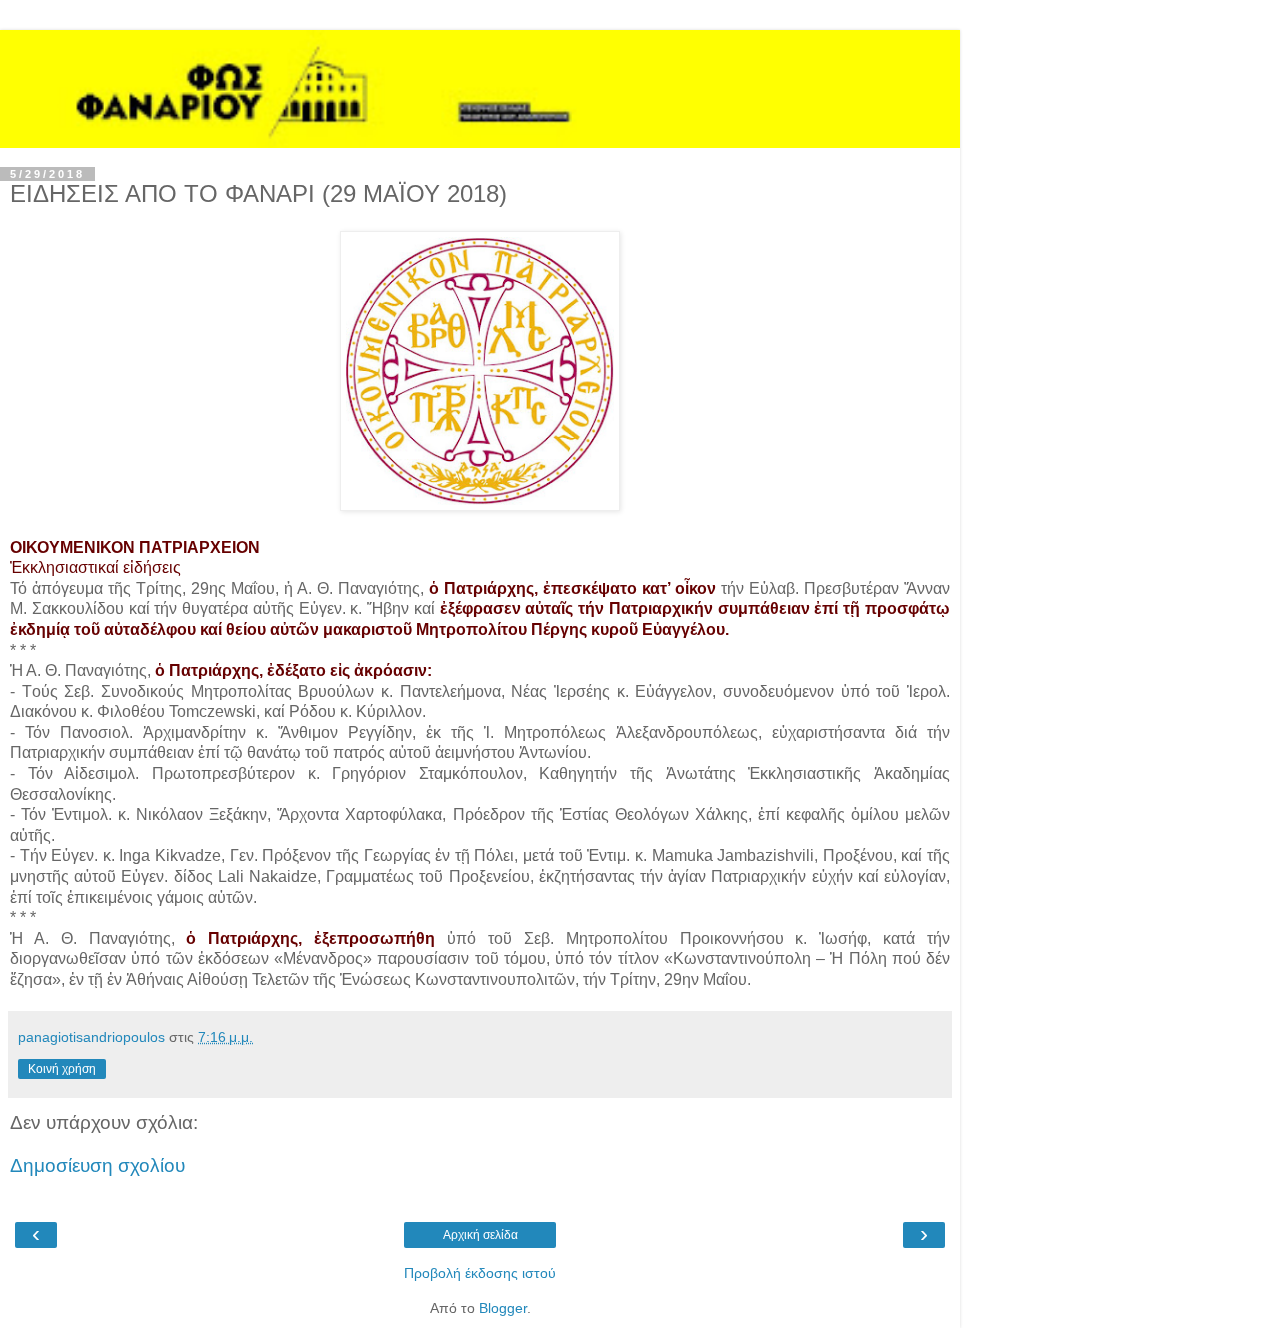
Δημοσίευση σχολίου (97, 1165)
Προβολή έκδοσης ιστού (480, 1273)
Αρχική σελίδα (480, 1235)
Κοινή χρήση (62, 1069)
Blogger (503, 1308)
